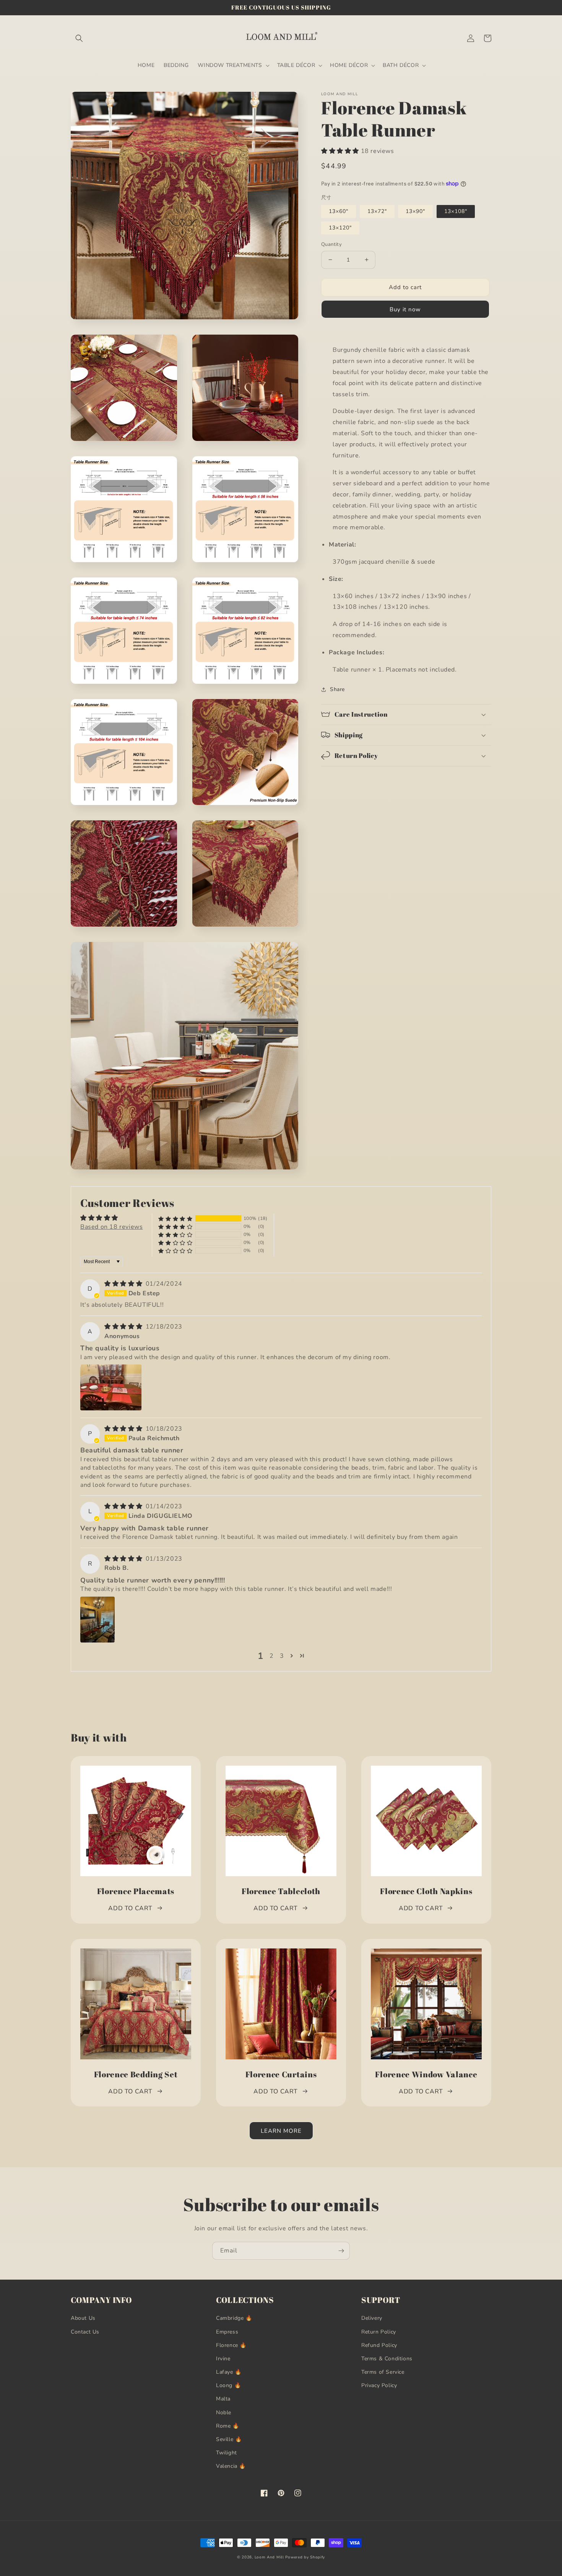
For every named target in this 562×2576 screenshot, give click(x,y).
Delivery (372, 2318)
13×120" (340, 228)
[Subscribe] (341, 2251)
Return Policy (379, 2332)
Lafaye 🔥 (229, 2372)
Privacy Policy (379, 2385)
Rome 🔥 (228, 2426)
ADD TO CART (130, 1908)
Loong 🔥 (228, 2385)
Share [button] (337, 689)
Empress (227, 2332)
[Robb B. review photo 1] (97, 1620)
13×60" (339, 211)
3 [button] (282, 1656)
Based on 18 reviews (111, 1227)
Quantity (331, 244)
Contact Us (85, 2332)
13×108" (456, 211)
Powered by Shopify (305, 2557)
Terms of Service (383, 2372)
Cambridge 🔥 (234, 2318)
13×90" (415, 211)
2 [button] (272, 1656)
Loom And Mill (269, 2557)
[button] (79, 38)
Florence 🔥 (231, 2345)
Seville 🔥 (229, 2439)
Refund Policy (379, 2345)
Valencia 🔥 (231, 2466)
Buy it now (405, 309)
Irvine (223, 2359)
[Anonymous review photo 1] (111, 1387)
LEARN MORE (281, 2131)
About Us (83, 2318)
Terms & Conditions (387, 2359)
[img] (124, 1284)
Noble (224, 2413)
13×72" (377, 211)
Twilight (227, 2453)
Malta (223, 2399)
